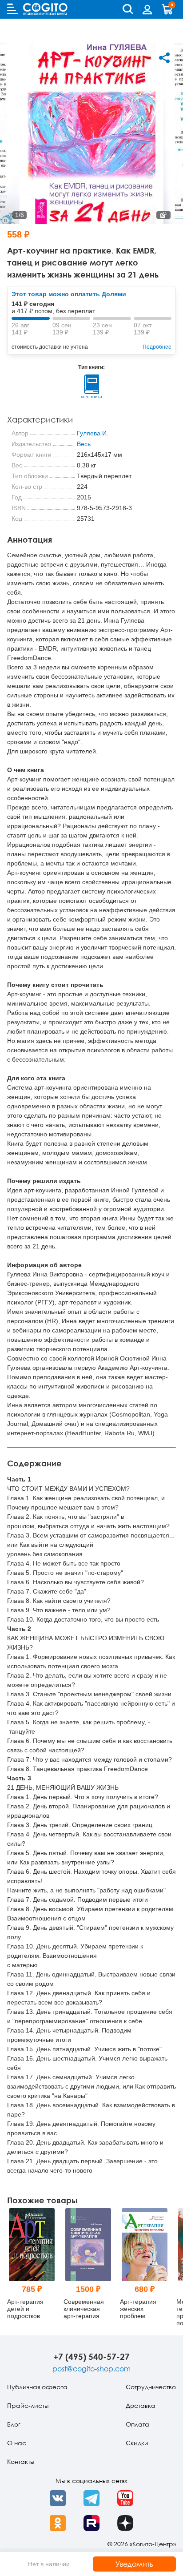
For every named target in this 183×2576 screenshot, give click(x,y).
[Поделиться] (164, 58)
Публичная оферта (37, 2387)
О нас (17, 2443)
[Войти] (147, 9)
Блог (14, 2424)
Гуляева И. (93, 433)
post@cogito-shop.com (91, 2369)
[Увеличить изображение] (163, 215)
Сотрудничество (151, 2387)
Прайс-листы (28, 2405)
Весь (84, 444)
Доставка (141, 2405)
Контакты (21, 2461)
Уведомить (134, 2564)
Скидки (137, 2443)
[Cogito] (45, 9)
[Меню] (12, 9)
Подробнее (157, 347)
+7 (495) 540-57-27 (91, 2357)
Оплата (137, 2424)
